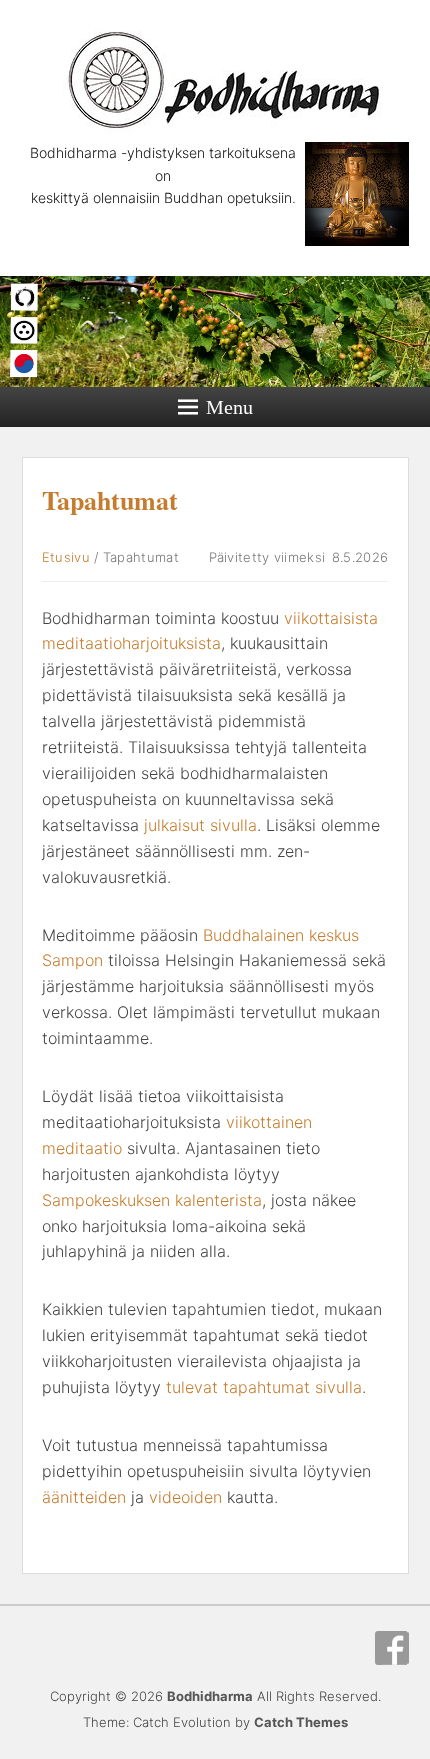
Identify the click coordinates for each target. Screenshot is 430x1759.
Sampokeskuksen (108, 1200)
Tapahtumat (110, 500)
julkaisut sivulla (200, 825)
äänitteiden (86, 1497)
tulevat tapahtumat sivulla (264, 1387)
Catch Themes (301, 1722)
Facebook (392, 1648)
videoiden (188, 1497)
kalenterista (218, 1200)
